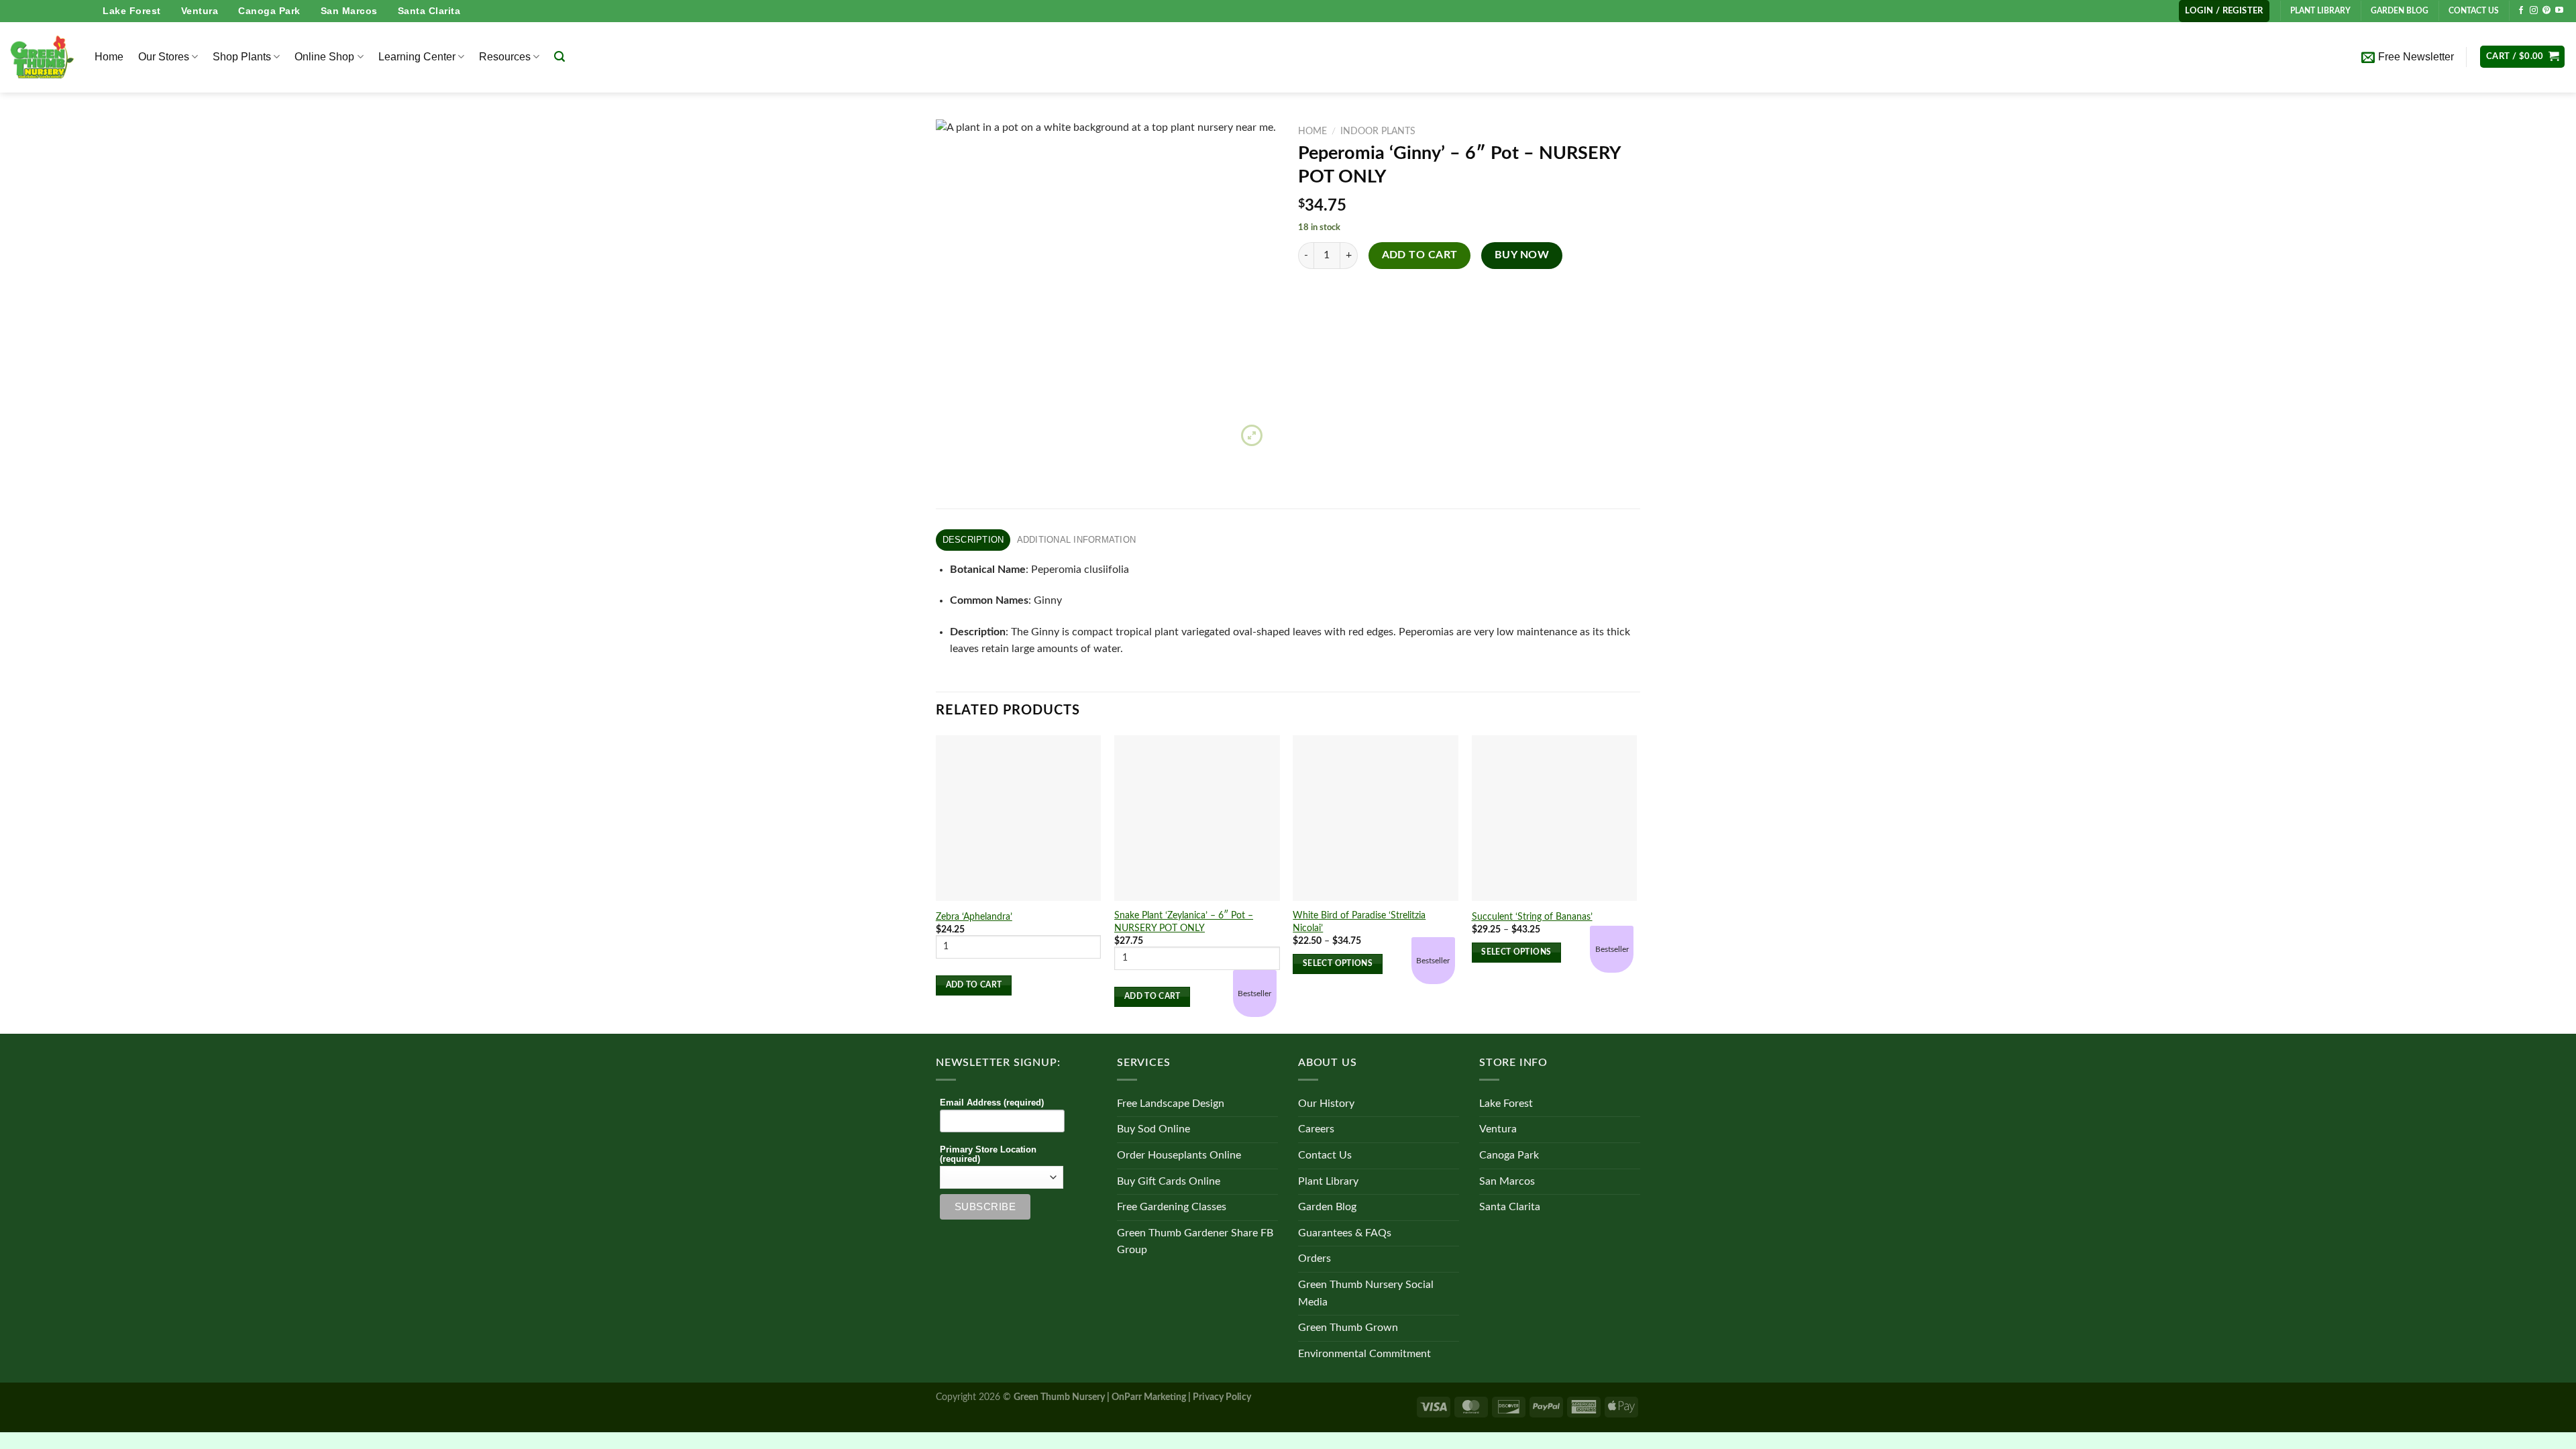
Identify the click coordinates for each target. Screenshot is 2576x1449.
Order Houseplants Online (1179, 1155)
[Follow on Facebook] (2521, 11)
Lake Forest (132, 11)
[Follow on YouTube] (2559, 11)
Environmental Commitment (1364, 1354)
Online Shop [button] (324, 57)
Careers (1316, 1129)
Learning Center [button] (417, 57)
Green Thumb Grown (1348, 1328)
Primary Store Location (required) (988, 1155)
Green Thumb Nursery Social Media (1366, 1293)
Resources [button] (505, 57)
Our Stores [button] (164, 57)
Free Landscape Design (1171, 1104)
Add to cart (1420, 255)
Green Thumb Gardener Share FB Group (1195, 1242)
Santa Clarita (429, 11)
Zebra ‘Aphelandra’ (974, 917)
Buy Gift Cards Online (1169, 1181)
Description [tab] (973, 540)
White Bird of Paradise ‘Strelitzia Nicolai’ (1359, 922)
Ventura (200, 11)
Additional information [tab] (1077, 540)
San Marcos (349, 11)
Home (109, 57)
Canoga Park (269, 11)
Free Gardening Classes (1172, 1207)
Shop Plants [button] (242, 57)
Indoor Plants (1378, 131)
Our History (1326, 1104)
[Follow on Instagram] (2534, 11)
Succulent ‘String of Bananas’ (1532, 917)
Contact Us (1325, 1155)
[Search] (559, 57)
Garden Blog (1327, 1207)
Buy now (1522, 255)
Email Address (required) (992, 1103)
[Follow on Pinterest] (2546, 11)
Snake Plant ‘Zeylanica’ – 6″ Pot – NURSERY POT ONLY (1184, 922)
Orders (1314, 1258)
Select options (1338, 964)
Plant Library (1328, 1181)
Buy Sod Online (1153, 1129)
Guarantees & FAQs (1345, 1233)
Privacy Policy (1222, 1397)
